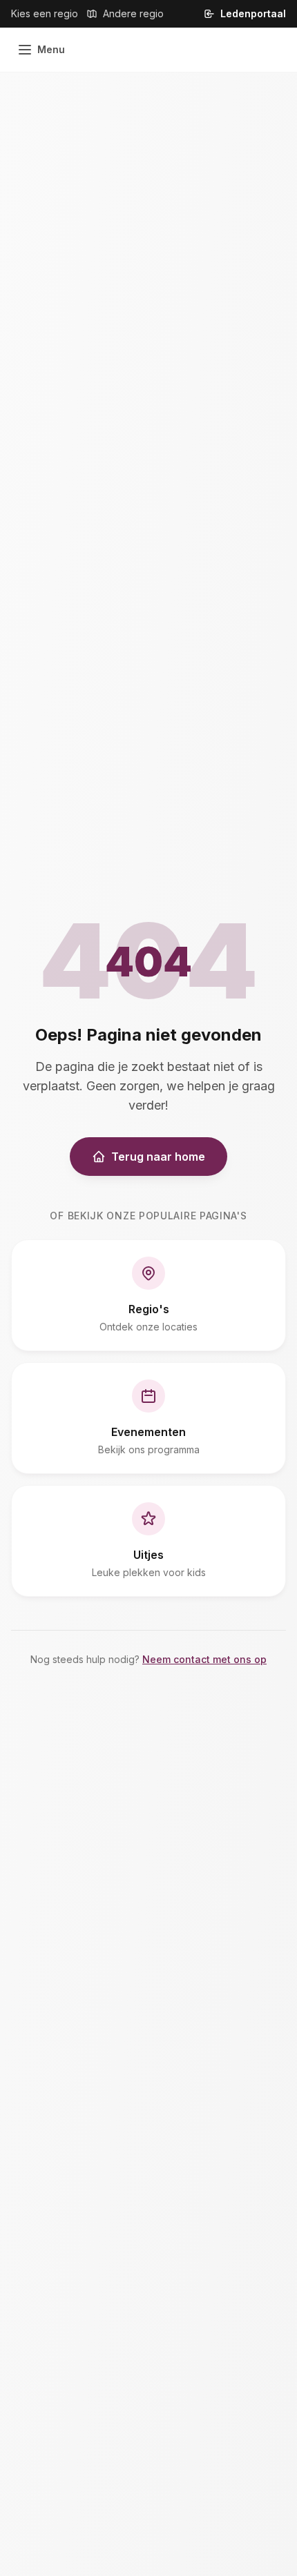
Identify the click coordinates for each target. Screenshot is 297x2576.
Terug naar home (158, 1157)
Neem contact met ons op (204, 1659)
